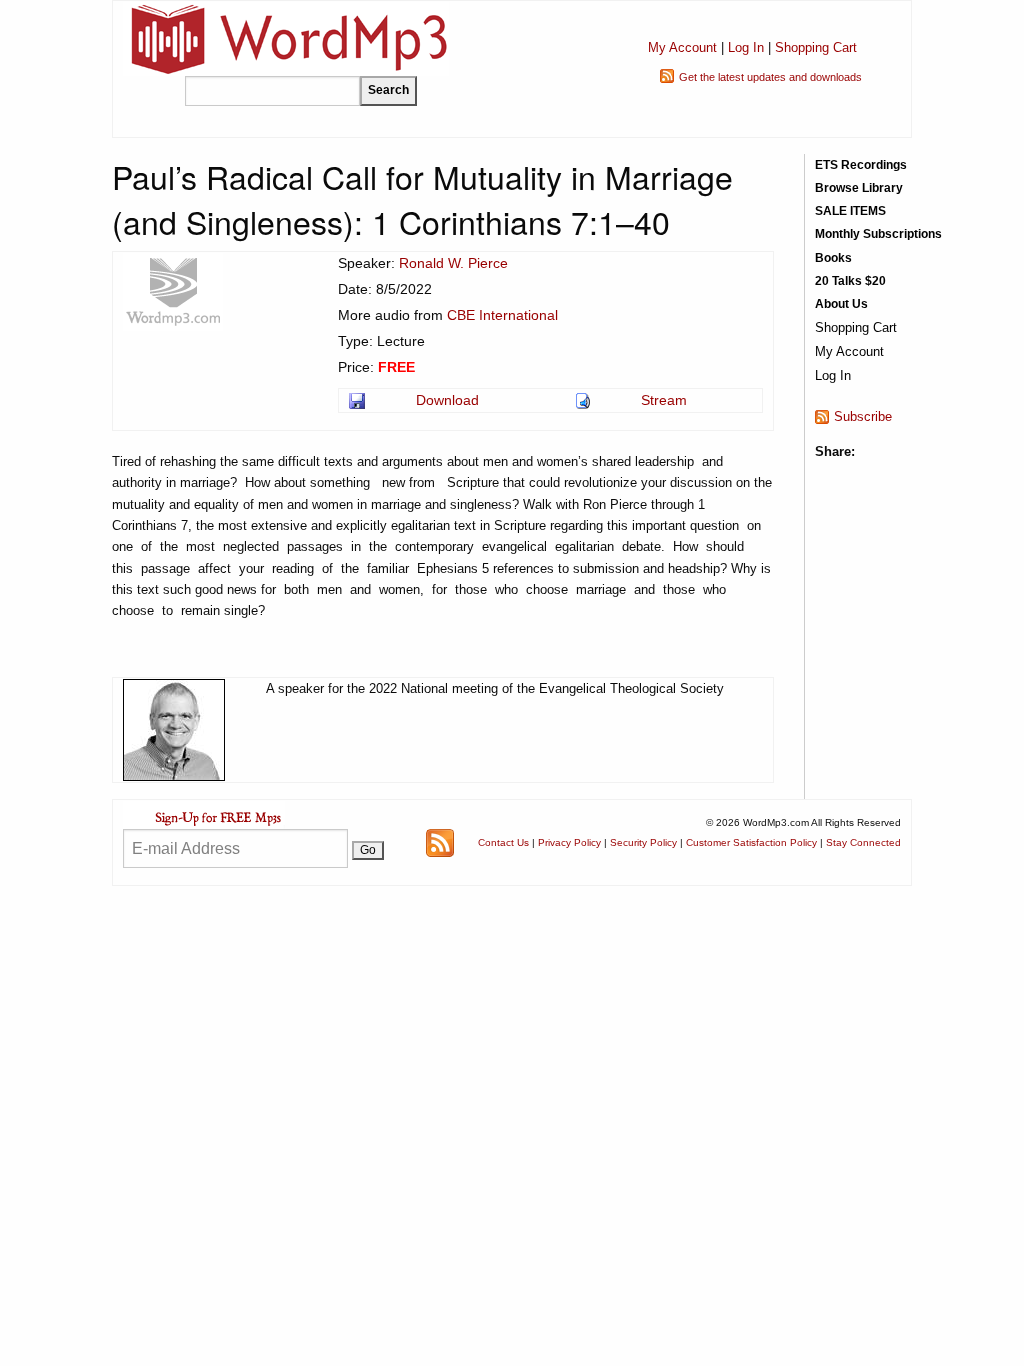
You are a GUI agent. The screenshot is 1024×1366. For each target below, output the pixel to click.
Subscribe (863, 416)
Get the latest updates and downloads (770, 77)
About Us (841, 304)
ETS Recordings (861, 165)
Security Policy (643, 842)
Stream (664, 400)
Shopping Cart (816, 47)
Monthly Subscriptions (878, 234)
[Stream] (584, 400)
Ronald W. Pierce (453, 263)
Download (447, 400)
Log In (746, 47)
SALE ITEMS (850, 211)
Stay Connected (863, 842)
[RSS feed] (440, 841)
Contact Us (503, 842)
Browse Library (859, 188)
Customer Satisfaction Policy (751, 842)
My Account (682, 47)
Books (833, 258)
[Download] (358, 400)
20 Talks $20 (850, 281)
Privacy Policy (569, 842)
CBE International (502, 315)
